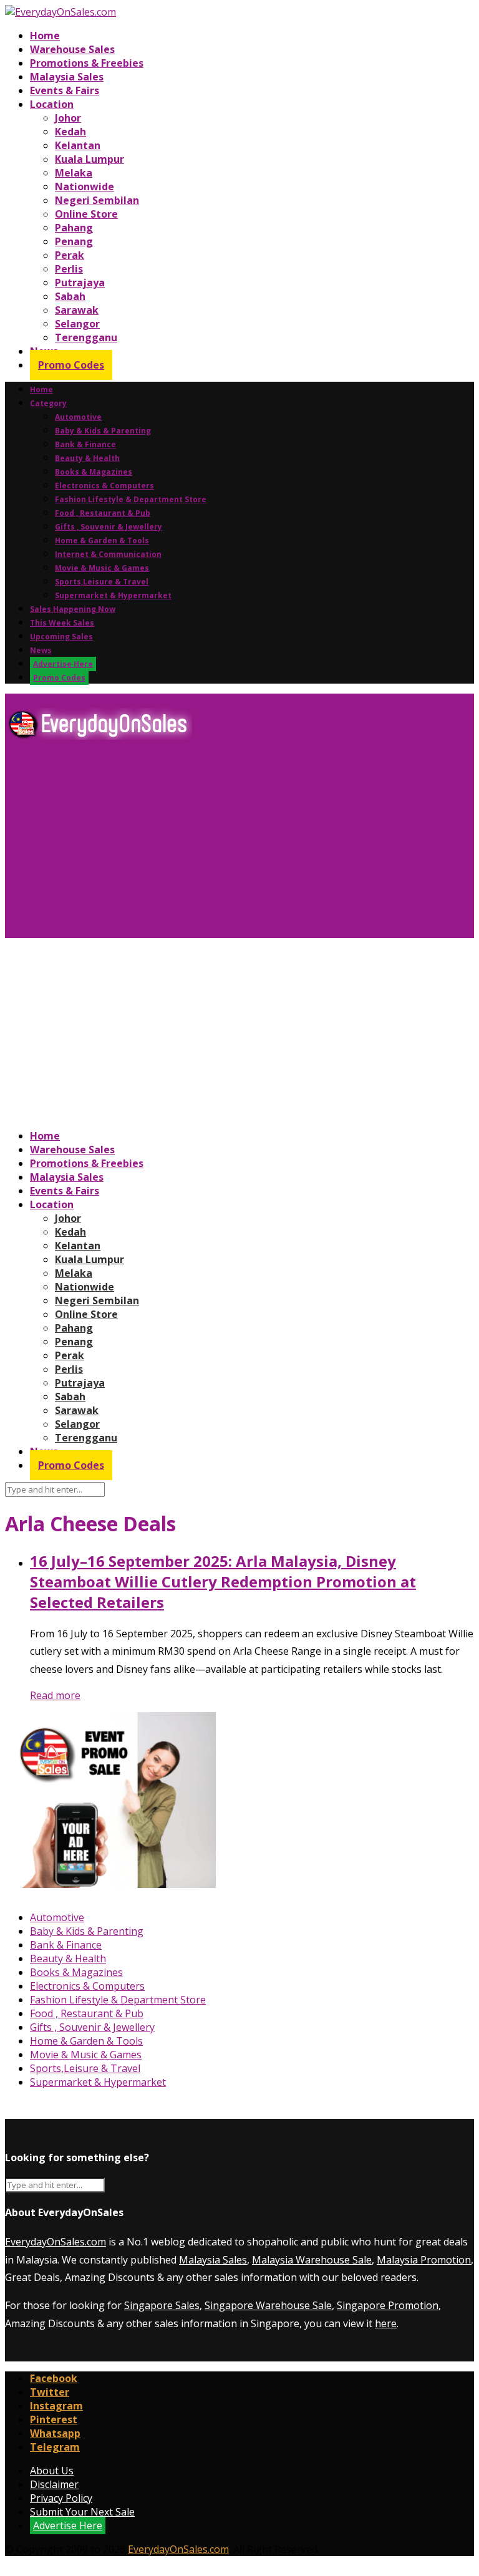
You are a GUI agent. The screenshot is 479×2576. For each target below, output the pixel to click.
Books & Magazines (94, 472)
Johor (68, 118)
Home (45, 36)
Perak (70, 255)
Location (52, 104)
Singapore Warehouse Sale (268, 2305)
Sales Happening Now (73, 609)
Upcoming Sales (61, 637)
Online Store (86, 214)
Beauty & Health (87, 458)
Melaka (74, 173)
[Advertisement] (239, 844)
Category (48, 403)
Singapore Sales (162, 2305)
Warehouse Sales (72, 49)
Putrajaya (80, 283)
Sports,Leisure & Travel (102, 582)
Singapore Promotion (388, 2305)
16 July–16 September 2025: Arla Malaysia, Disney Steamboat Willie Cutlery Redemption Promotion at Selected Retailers (223, 1581)
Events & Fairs (65, 90)
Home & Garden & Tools (102, 540)
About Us (52, 2471)
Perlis (69, 269)
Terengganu (86, 337)
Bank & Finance (85, 444)
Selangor (77, 324)
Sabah (70, 296)
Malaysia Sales (67, 77)
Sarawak (77, 310)
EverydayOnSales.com (56, 2242)
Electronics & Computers (104, 486)
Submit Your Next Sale (82, 2512)
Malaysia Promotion (424, 2260)
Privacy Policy (61, 2498)
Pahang (74, 228)
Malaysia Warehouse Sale (312, 2260)
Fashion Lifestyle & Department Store (131, 499)
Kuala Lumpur (90, 159)
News (41, 650)
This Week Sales (62, 623)
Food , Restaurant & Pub (103, 513)
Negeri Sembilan (97, 200)
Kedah (70, 132)
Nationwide (85, 186)
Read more (55, 1695)
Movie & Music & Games (102, 568)
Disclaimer (54, 2484)
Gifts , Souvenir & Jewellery (109, 527)
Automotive (78, 417)
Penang (74, 241)
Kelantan (78, 145)
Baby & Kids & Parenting (103, 431)
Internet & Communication (108, 554)
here (386, 2323)
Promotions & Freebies (87, 63)
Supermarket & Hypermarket (113, 595)
